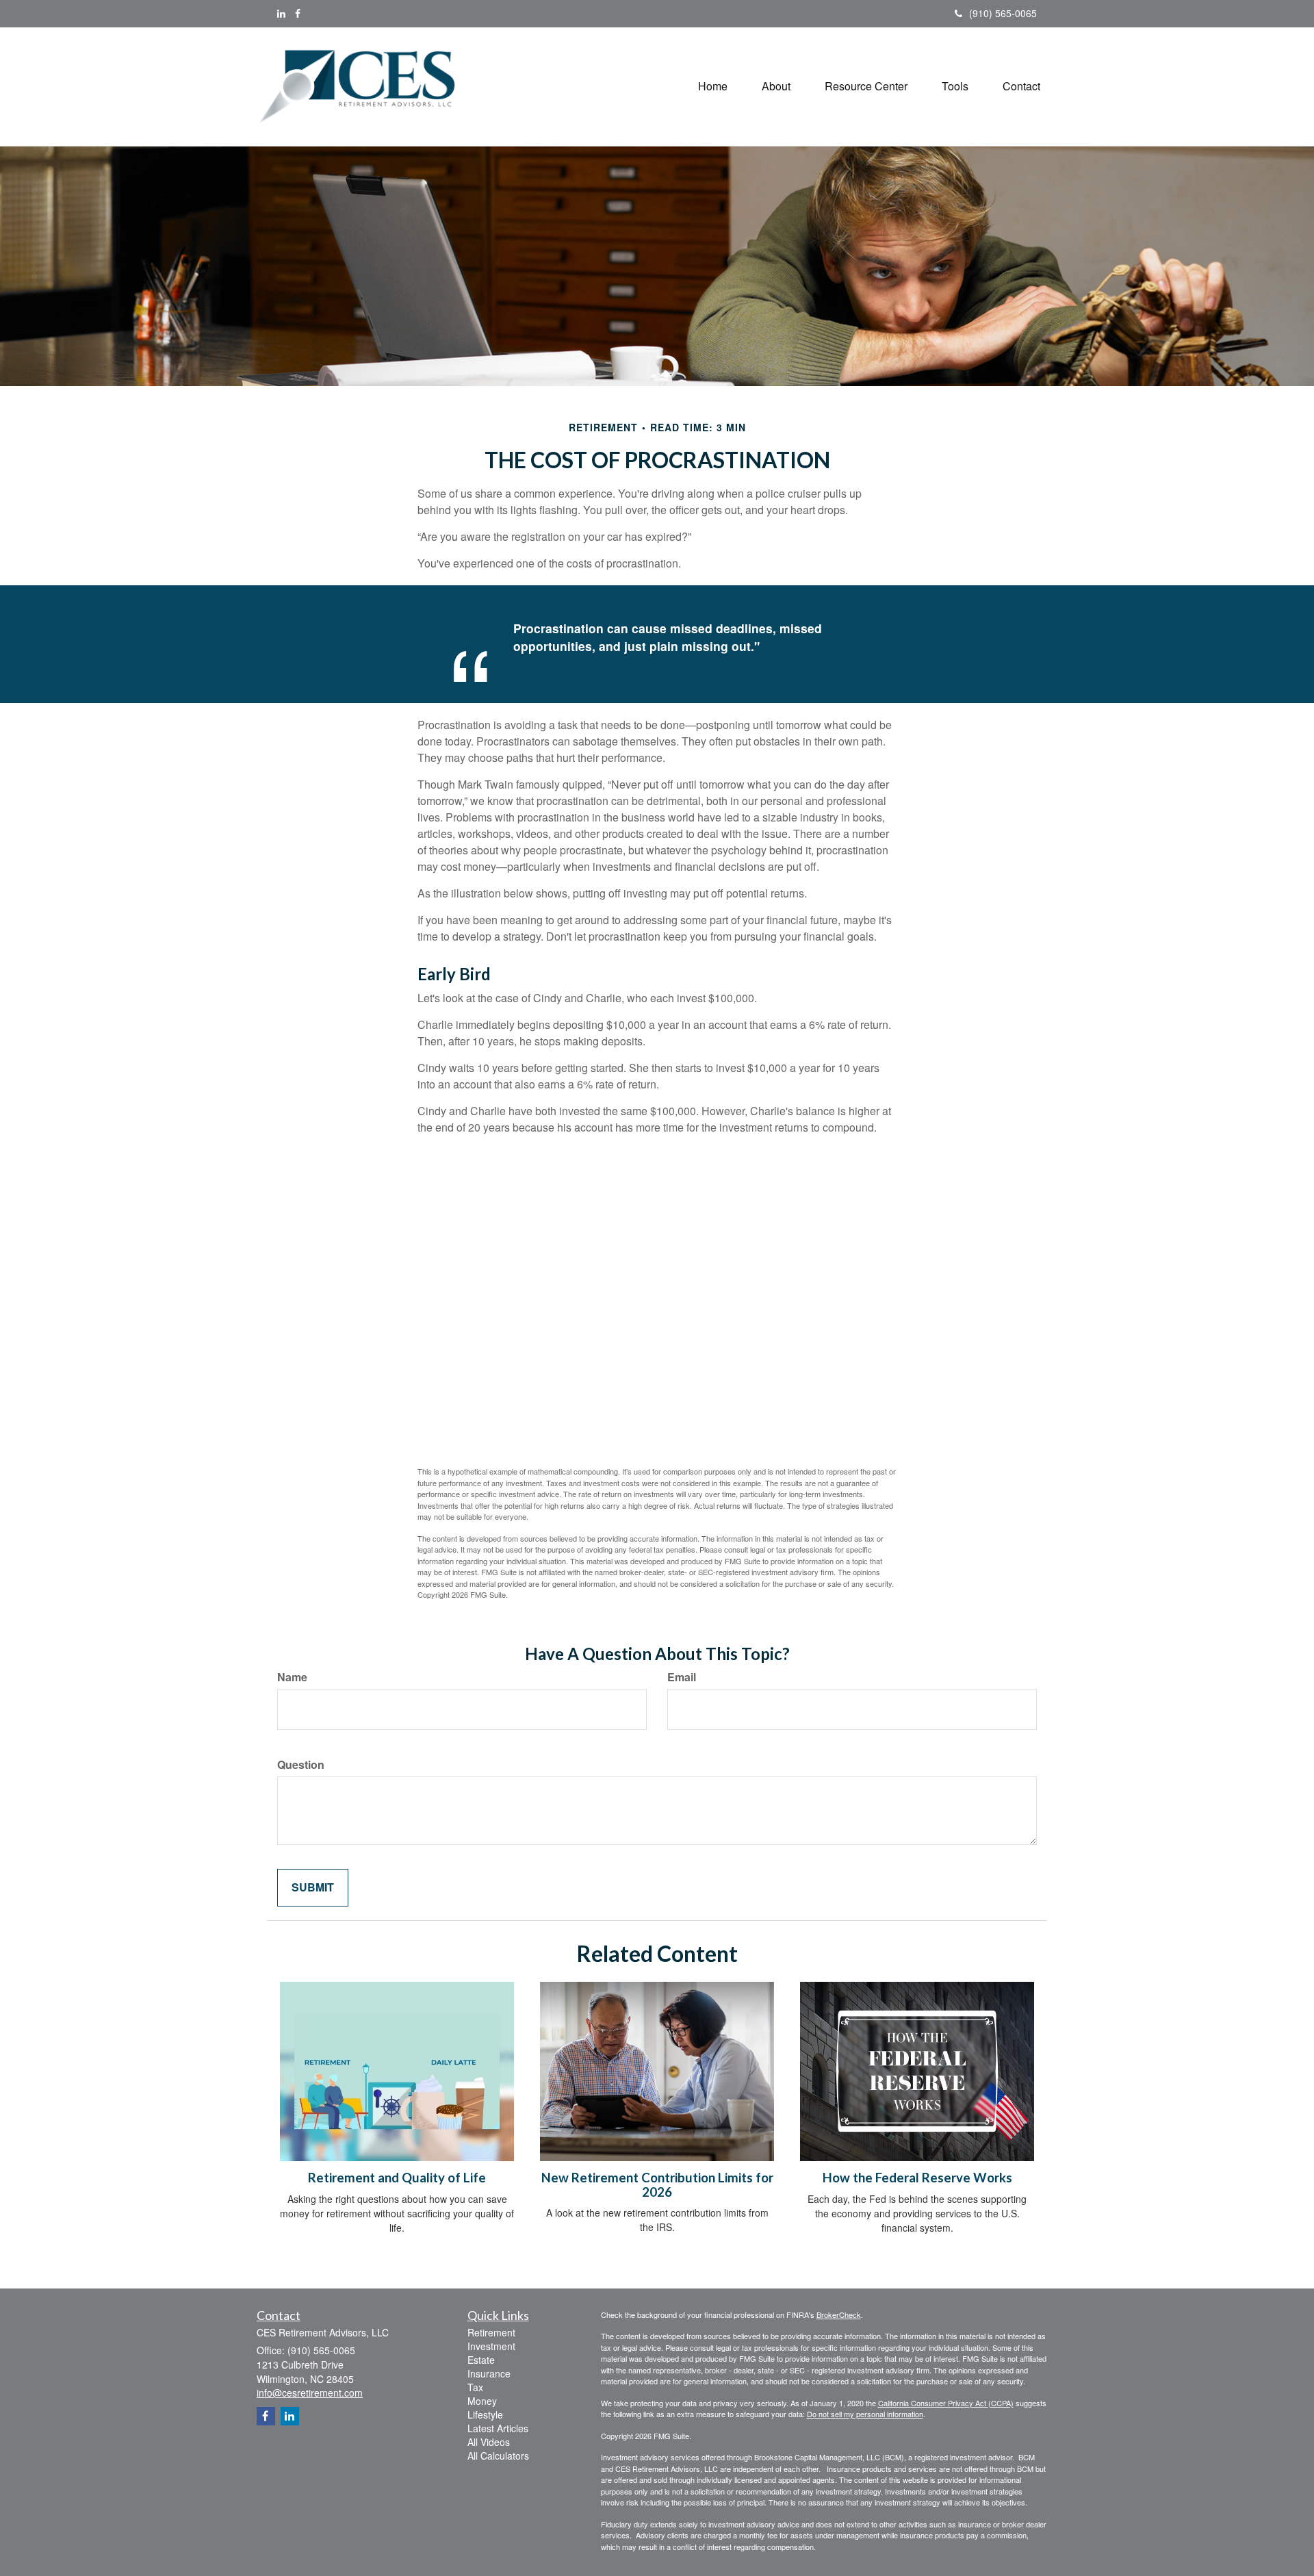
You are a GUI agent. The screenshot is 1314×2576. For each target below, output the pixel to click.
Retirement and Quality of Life (397, 2178)
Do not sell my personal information (865, 2414)
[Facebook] (298, 13)
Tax (475, 2387)
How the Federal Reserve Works (917, 2178)
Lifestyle (485, 2414)
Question (301, 1765)
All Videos (489, 2442)
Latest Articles (498, 2428)
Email (682, 1677)
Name (292, 1677)
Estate (481, 2360)
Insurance (489, 2373)
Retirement (491, 2332)
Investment (491, 2346)
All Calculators (498, 2456)
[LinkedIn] (281, 13)
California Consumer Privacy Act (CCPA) (946, 2403)
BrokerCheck (839, 2314)
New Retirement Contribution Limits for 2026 (657, 2185)
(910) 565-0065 (1003, 13)
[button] (776, 86)
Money (482, 2401)
